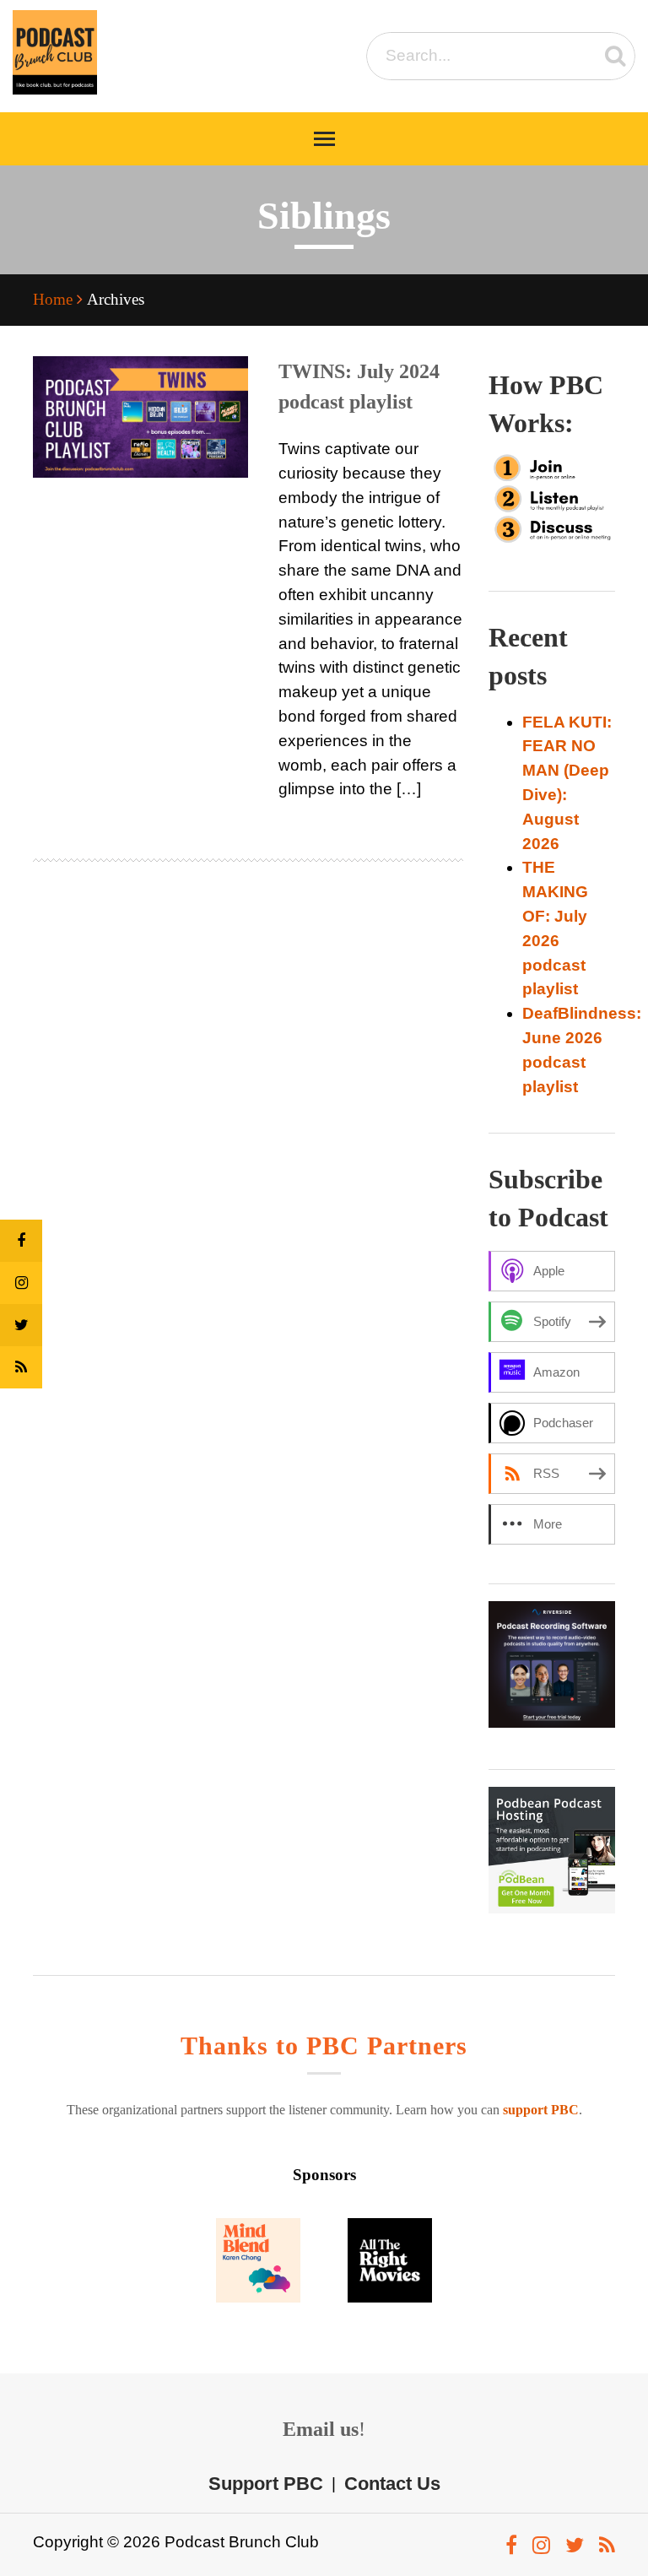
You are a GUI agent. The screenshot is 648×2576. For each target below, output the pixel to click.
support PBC (541, 2110)
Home (55, 299)
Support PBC (266, 2483)
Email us (321, 2429)
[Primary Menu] (324, 139)
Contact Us (392, 2483)
